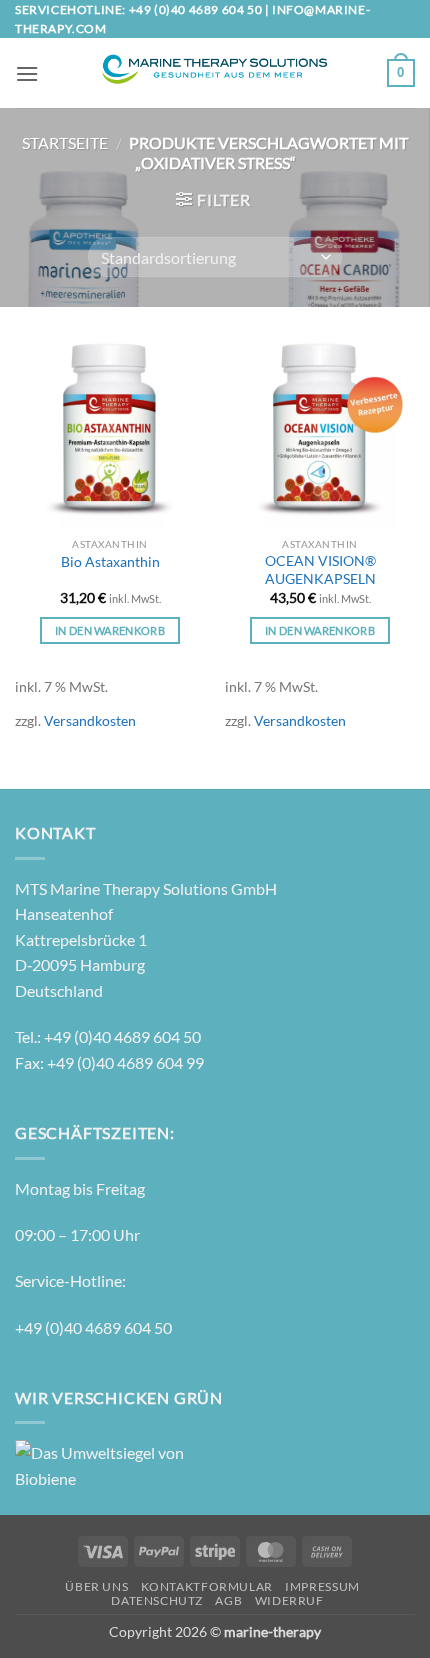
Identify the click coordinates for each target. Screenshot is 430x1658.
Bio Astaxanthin (110, 562)
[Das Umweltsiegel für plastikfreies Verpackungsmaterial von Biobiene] (100, 1463)
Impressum (322, 1586)
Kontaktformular (207, 1586)
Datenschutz (157, 1600)
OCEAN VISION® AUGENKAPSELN (320, 570)
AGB (228, 1600)
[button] (27, 73)
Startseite (65, 142)
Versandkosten (90, 720)
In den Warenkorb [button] (110, 630)
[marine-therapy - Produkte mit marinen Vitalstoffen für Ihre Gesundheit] (213, 73)
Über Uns (96, 1586)
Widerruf (289, 1600)
